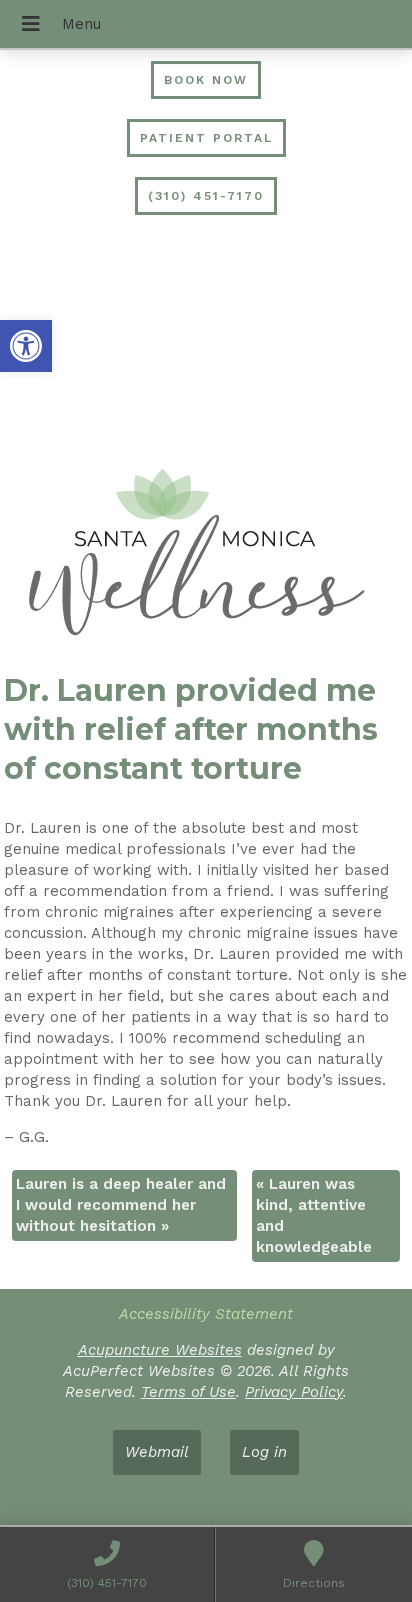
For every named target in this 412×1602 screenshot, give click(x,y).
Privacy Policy (294, 1392)
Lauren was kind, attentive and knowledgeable (314, 1215)
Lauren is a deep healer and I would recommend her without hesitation (121, 1205)
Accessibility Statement (206, 1314)
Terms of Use (188, 1392)
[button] (26, 346)
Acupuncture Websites (160, 1350)
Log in (264, 1452)
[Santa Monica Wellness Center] (206, 555)
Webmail (157, 1452)
